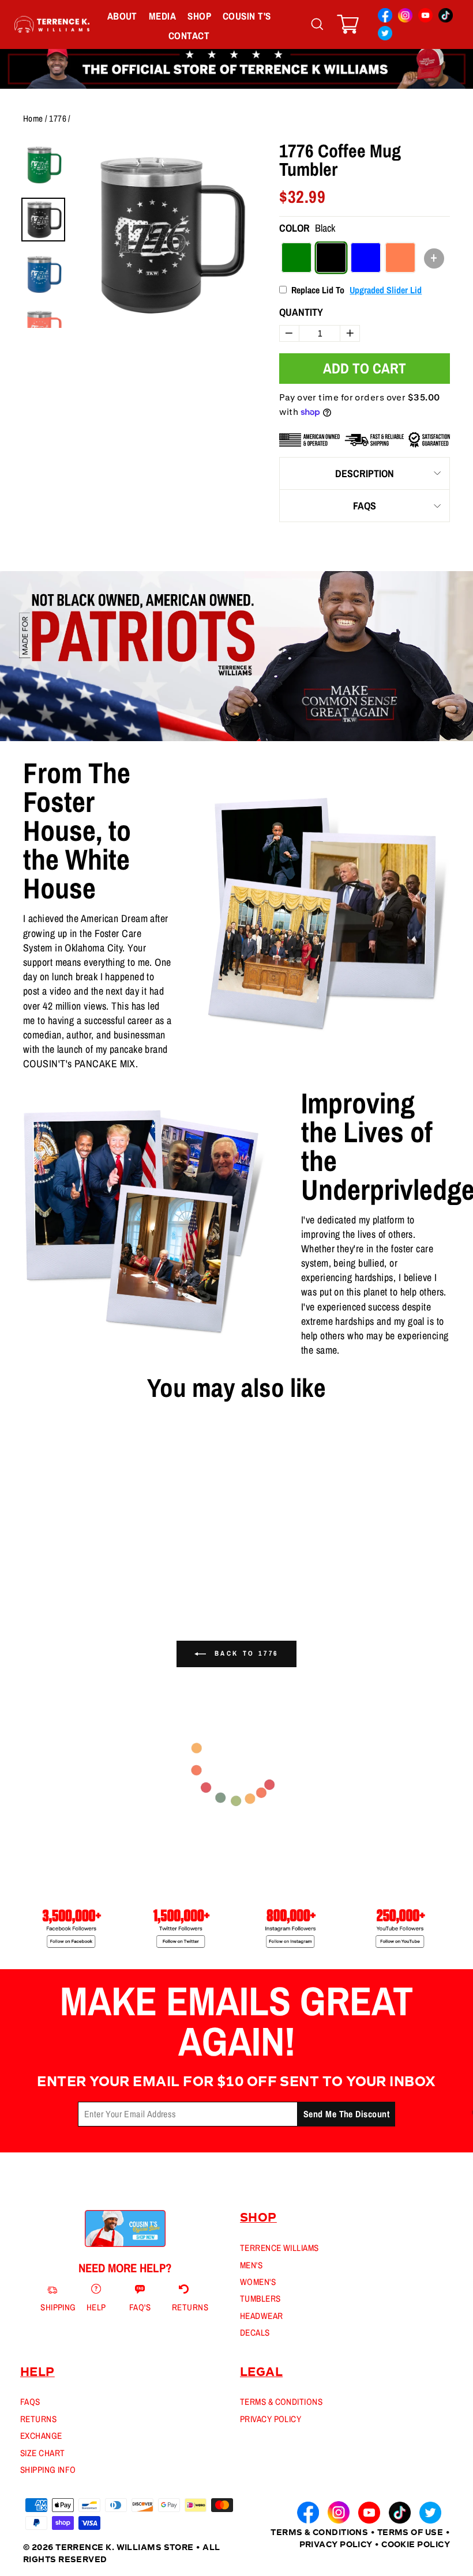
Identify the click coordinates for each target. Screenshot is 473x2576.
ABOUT (122, 16)
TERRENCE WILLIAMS (279, 2248)
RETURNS (38, 2419)
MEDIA (162, 16)
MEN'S (251, 2265)
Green (296, 258)
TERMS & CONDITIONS (281, 2402)
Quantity (301, 312)
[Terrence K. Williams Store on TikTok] (446, 17)
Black (331, 258)
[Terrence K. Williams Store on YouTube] (425, 17)
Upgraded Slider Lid (386, 290)
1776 (58, 118)
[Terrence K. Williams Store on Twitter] (385, 35)
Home (33, 118)
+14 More (75, 1567)
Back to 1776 (245, 1653)
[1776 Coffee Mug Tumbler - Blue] (46, 1567)
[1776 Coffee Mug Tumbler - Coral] (57, 1567)
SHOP (199, 16)
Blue (366, 258)
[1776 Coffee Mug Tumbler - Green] (25, 1567)
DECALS (255, 2333)
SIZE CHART (43, 2453)
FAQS (365, 506)
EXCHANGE (41, 2436)
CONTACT (189, 35)
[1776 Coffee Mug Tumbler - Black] (36, 1567)
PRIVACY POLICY (271, 2419)
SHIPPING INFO (48, 2470)
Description (365, 473)
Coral (400, 258)
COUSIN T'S (247, 16)
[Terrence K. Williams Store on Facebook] (385, 17)
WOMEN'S (258, 2282)
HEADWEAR (262, 2316)
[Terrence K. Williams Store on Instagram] (405, 17)
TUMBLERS (260, 2299)
